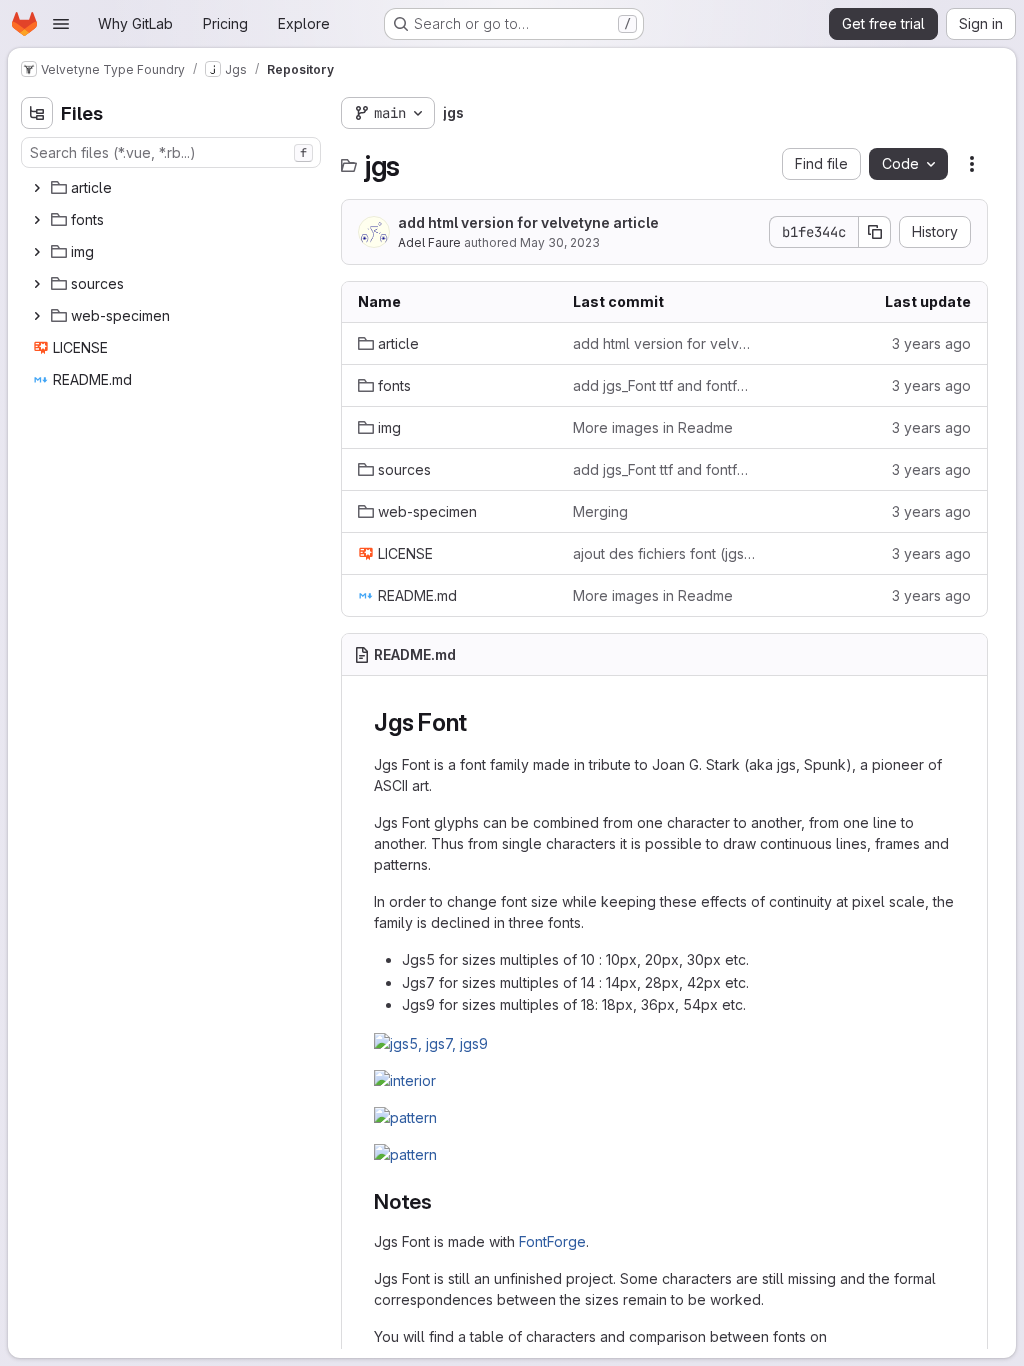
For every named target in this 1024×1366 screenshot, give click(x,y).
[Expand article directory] (37, 188)
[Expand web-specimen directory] (37, 316)
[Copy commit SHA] (875, 232)
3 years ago (931, 343)
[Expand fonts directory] (37, 220)
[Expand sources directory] (37, 284)
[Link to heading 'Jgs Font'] (480, 722)
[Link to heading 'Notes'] (443, 1201)
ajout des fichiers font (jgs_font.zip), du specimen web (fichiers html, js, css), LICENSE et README (664, 553)
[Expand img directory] (37, 252)
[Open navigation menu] (61, 24)
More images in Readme (653, 427)
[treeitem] (173, 188)
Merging (600, 511)
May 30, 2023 (560, 242)
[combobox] (171, 152)
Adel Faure (429, 242)
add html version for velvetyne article (528, 222)
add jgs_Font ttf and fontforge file (664, 385)
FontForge (552, 1241)
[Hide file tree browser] (37, 113)
